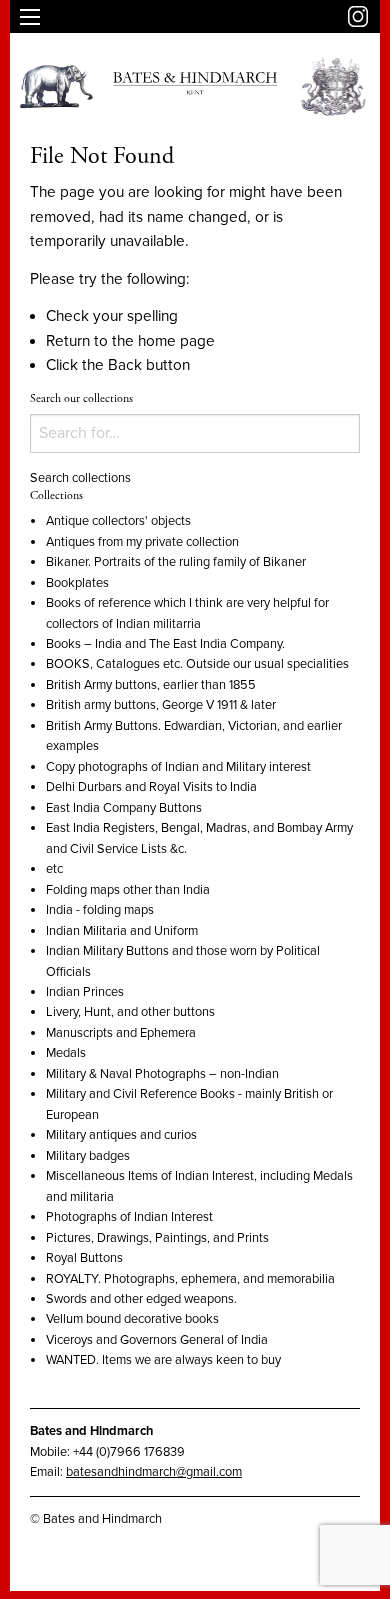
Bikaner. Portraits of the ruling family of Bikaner (176, 562)
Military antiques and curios (121, 1135)
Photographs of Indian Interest (129, 1217)
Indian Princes (85, 992)
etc (54, 869)
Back (125, 365)
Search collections (80, 478)
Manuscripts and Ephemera (121, 1033)
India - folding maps (100, 910)
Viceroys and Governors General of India (157, 1340)
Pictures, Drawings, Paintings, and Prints (157, 1238)
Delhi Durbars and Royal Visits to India (151, 787)
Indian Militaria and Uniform (122, 931)
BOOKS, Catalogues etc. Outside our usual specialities (197, 664)
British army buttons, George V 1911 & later (161, 705)
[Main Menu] (30, 17)
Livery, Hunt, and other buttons (130, 1012)
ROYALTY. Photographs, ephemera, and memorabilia (190, 1279)
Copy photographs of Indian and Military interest (178, 767)
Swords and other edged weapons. (141, 1299)
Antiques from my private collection (142, 542)
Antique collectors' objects (118, 521)
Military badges (88, 1156)
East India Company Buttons (124, 808)
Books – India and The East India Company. (165, 644)
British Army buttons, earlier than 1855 (151, 685)
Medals (66, 1053)
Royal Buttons (84, 1258)
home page (176, 341)
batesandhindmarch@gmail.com (154, 1472)
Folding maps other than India (128, 890)
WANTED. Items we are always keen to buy (163, 1360)
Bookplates (77, 583)
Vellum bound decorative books (132, 1319)
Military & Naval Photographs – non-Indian (162, 1074)
